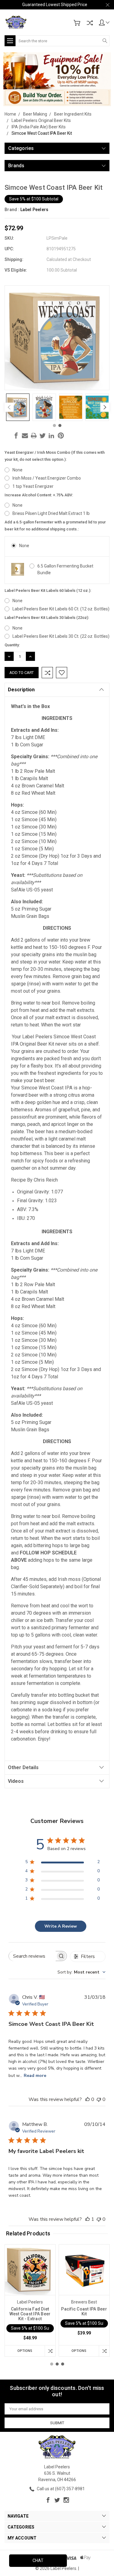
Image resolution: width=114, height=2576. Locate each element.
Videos (16, 1781)
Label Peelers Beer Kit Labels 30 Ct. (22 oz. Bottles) (61, 636)
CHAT (38, 2560)
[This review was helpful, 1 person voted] (88, 2219)
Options (25, 2351)
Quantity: (12, 645)
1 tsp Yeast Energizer (33, 486)
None (17, 470)
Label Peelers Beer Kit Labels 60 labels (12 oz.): (48, 590)
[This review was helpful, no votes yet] (88, 2099)
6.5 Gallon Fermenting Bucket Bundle (65, 569)
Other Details (23, 1767)
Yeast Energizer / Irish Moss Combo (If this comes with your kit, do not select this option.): (55, 456)
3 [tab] (63, 2364)
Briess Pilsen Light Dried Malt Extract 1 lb (51, 513)
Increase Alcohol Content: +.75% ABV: (39, 495)
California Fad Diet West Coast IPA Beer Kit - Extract (30, 2314)
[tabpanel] (18, 407)
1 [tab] (54, 425)
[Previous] (9, 407)
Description (21, 690)
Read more (35, 2076)
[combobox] (81, 1972)
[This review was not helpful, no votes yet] (99, 2099)
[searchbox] (32, 1956)
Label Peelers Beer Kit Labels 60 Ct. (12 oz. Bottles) (61, 609)
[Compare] (90, 23)
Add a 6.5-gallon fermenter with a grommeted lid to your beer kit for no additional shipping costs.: (55, 526)
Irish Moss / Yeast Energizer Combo (47, 478)
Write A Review (61, 1926)
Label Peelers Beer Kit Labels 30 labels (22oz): (47, 618)
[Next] (105, 407)
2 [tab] (60, 425)
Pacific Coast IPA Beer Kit (84, 2311)
